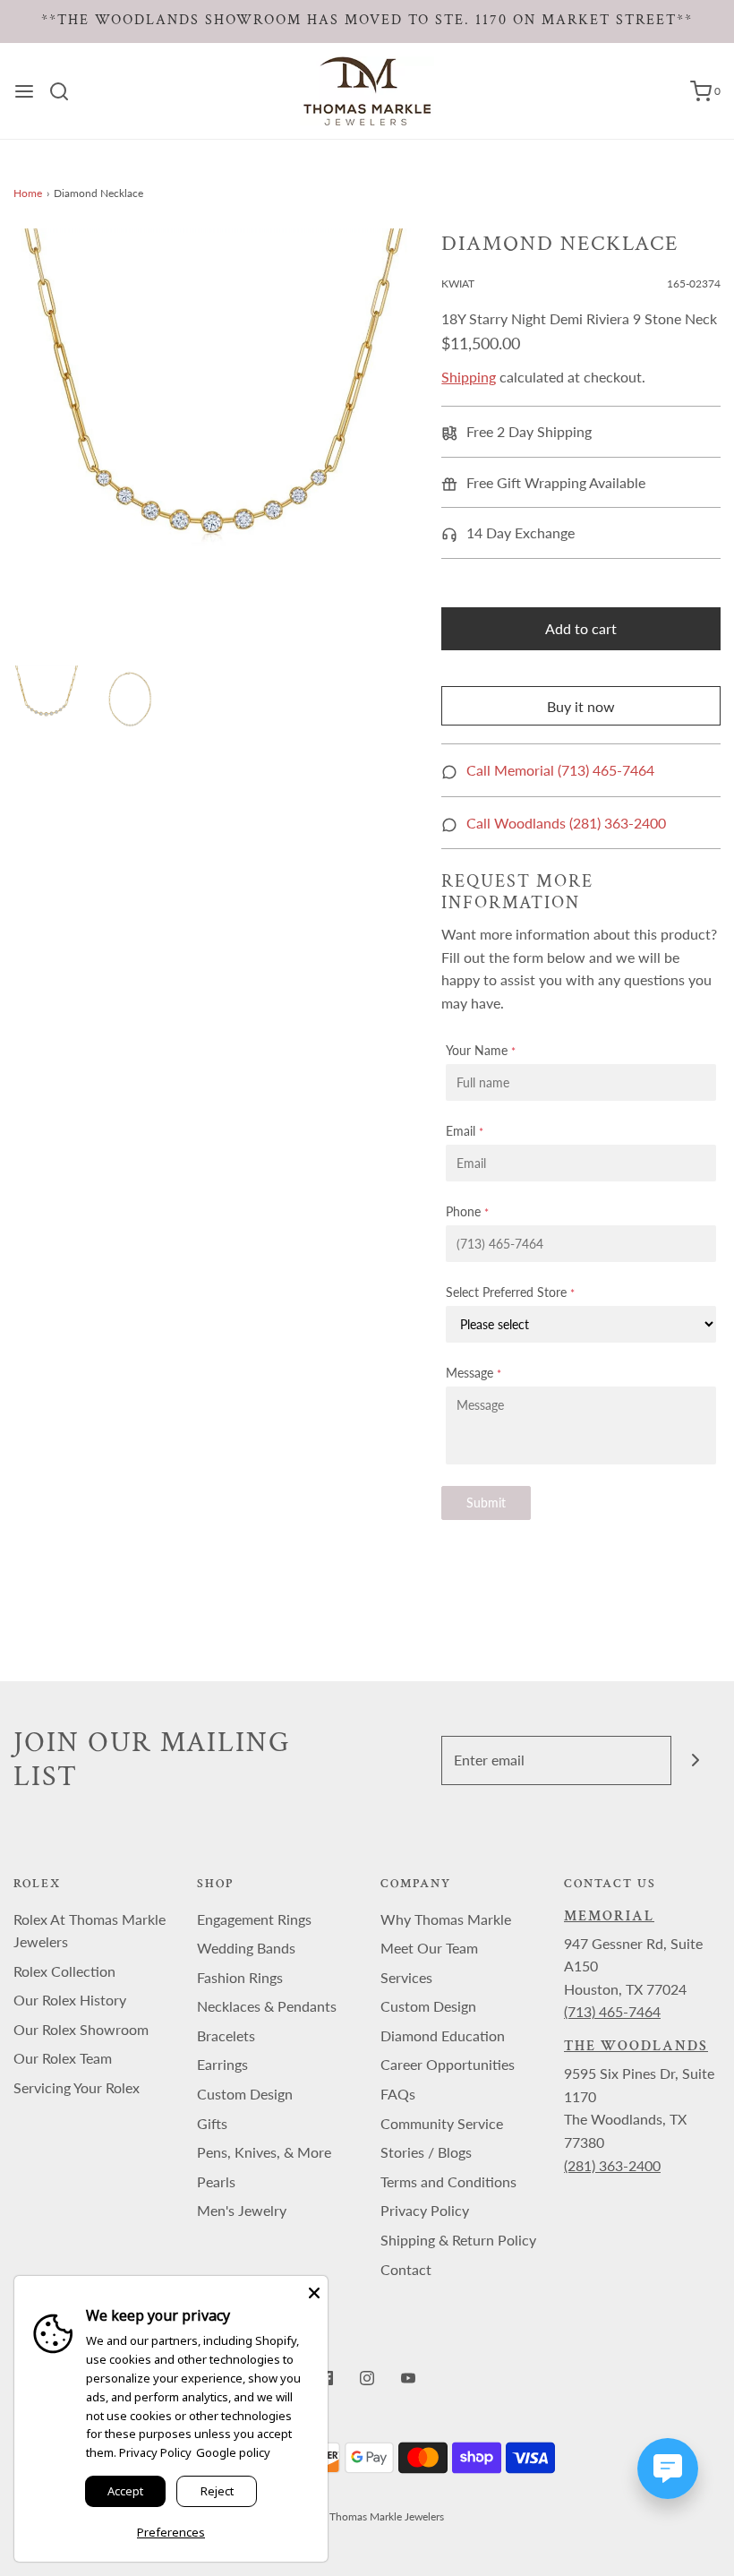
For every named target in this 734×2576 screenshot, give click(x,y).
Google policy (233, 2452)
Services (406, 1977)
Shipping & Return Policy (458, 2240)
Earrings (222, 2064)
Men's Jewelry (242, 2210)
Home (28, 193)
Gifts (212, 2123)
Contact (406, 2269)
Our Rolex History (70, 2000)
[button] (47, 699)
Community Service (442, 2123)
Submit (486, 1503)
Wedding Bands (246, 1948)
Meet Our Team (429, 1948)
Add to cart (581, 628)
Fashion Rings (240, 1977)
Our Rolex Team (63, 2058)
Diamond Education (443, 2035)
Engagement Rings (254, 1919)
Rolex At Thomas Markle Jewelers (90, 1931)
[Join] (696, 1760)
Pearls (216, 2181)
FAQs (398, 2094)
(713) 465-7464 (612, 2011)
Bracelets (226, 2035)
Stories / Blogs (426, 2152)
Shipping (469, 377)
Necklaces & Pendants (267, 2006)
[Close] (314, 2289)
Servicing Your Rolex (77, 2087)
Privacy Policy (425, 2210)
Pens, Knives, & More (264, 2152)
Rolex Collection (64, 1971)
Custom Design (245, 2094)
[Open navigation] (24, 91)
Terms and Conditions (448, 2181)
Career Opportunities (448, 2064)
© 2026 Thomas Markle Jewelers (367, 2516)
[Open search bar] (66, 91)
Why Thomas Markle (446, 1919)
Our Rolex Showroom (81, 2029)
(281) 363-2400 (612, 2165)
